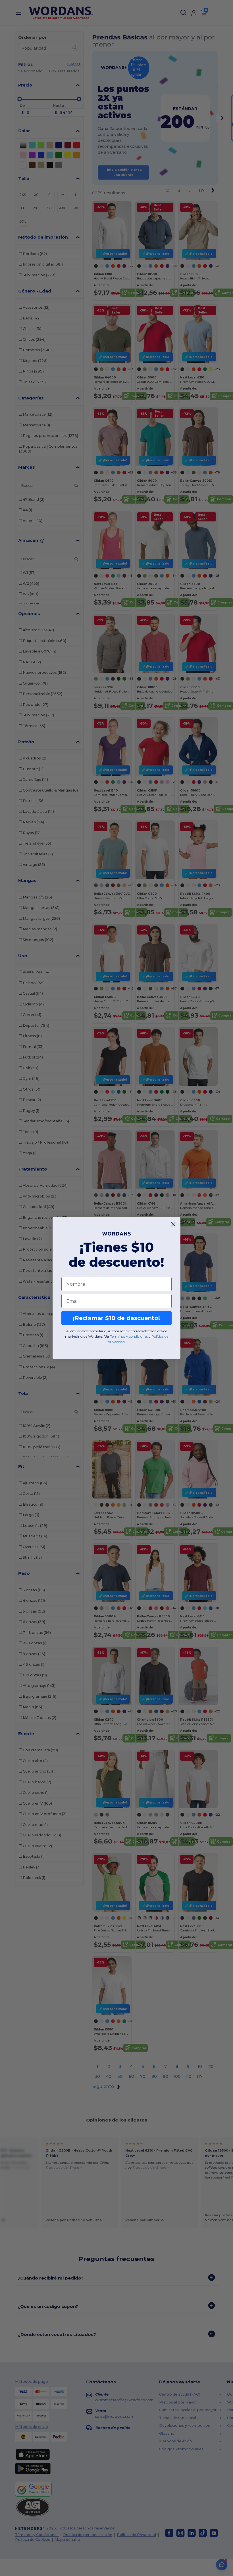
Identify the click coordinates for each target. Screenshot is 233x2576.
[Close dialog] (173, 1224)
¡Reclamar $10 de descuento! (116, 1318)
